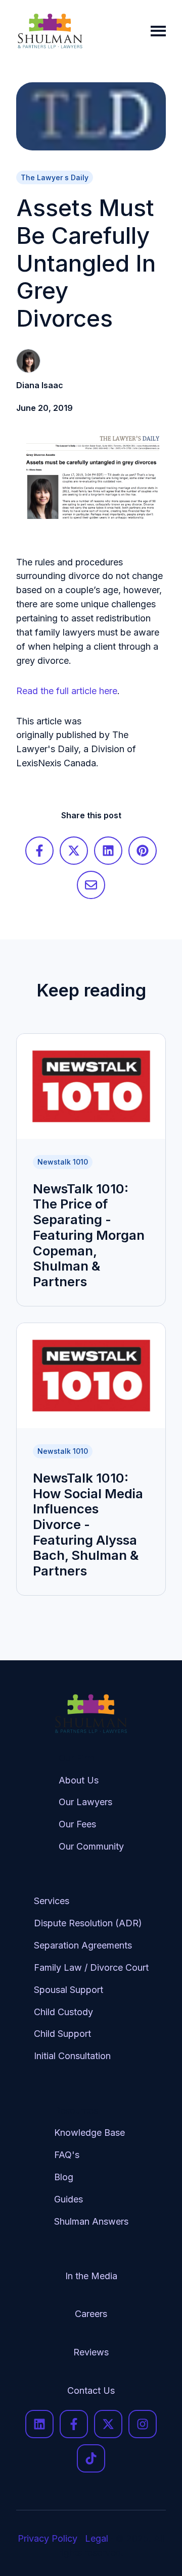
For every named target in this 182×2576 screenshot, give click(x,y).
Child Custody (63, 2012)
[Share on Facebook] (39, 851)
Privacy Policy (48, 2538)
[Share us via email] (91, 885)
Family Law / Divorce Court (91, 1967)
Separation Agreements (83, 1945)
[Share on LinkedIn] (108, 851)
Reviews (91, 2352)
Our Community (91, 1846)
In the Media (91, 2276)
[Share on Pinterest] (143, 851)
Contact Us (91, 2390)
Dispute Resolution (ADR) (88, 1923)
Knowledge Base (89, 2133)
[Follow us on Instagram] (143, 2424)
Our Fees (77, 1824)
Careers (91, 2314)
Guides (69, 2199)
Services (52, 1901)
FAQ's (67, 2155)
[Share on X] (74, 851)
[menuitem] (91, 1810)
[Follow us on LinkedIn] (39, 2424)
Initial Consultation (72, 2056)
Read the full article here (67, 691)
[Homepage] (50, 31)
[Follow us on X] (108, 2424)
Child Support (62, 2034)
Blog (64, 2177)
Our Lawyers (85, 1802)
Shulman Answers (91, 2221)
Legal (97, 2538)
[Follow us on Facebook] (74, 2424)
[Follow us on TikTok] (91, 2458)
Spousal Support (69, 1990)
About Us (79, 1780)
